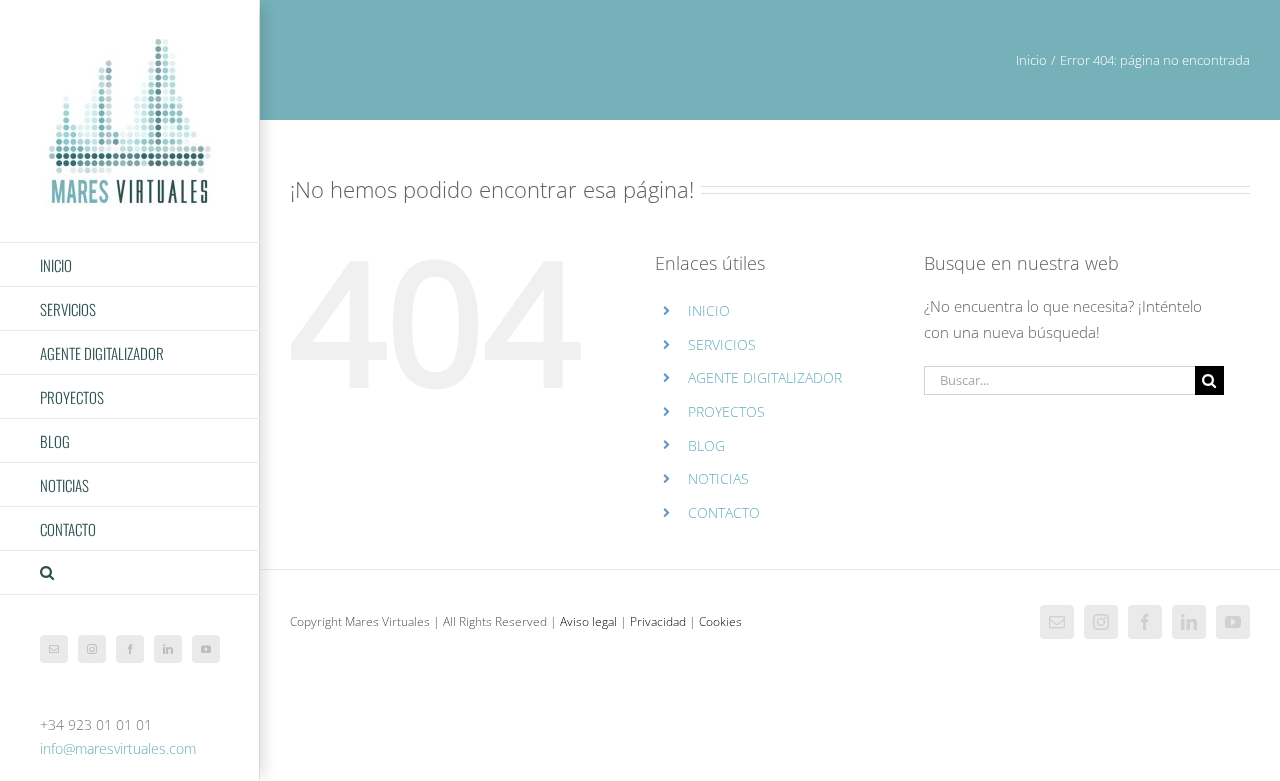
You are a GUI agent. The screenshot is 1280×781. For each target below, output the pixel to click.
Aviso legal (588, 621)
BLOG (706, 445)
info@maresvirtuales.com (118, 748)
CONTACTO (724, 512)
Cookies (720, 621)
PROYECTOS (726, 411)
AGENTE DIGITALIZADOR (765, 377)
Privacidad (658, 621)
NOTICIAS (718, 478)
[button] (130, 573)
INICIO (709, 310)
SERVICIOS (722, 344)
